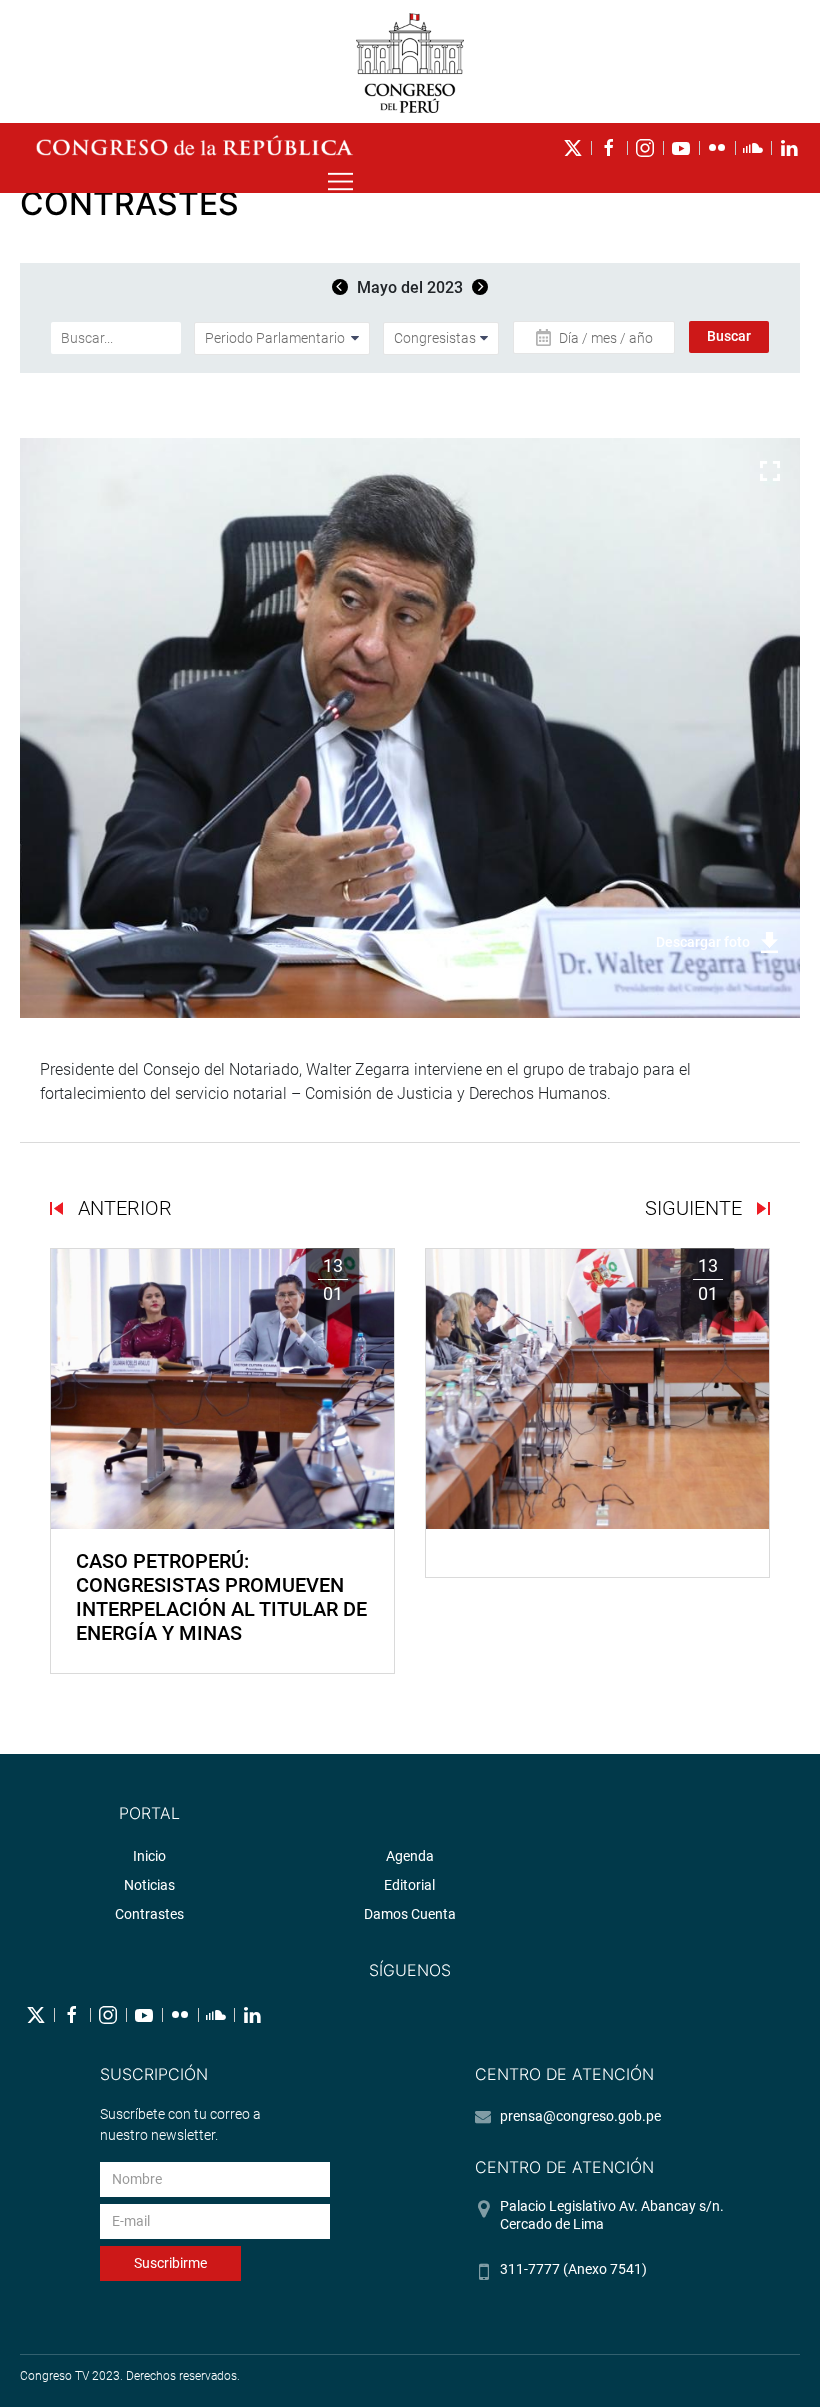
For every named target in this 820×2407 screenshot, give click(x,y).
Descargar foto (703, 942)
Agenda (410, 1856)
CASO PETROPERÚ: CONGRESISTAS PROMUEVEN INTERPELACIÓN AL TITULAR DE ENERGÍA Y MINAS (221, 1597)
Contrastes (149, 1914)
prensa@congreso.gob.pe (580, 2116)
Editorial (409, 1885)
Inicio (149, 1856)
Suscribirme (170, 2263)
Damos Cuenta (410, 1914)
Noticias (149, 1885)
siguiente (696, 1208)
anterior (122, 1208)
